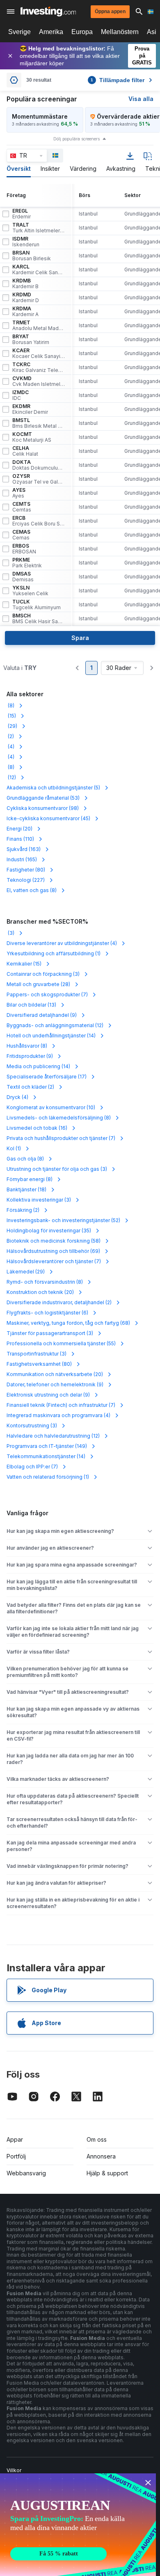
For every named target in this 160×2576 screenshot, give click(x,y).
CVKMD (39, 381)
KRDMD (26, 298)
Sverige (19, 32)
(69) (53, 1251)
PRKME (27, 563)
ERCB (39, 521)
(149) (47, 1446)
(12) (11, 777)
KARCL (39, 270)
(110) (20, 839)
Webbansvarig (26, 2173)
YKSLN (30, 591)
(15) (11, 716)
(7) (47, 994)
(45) (48, 818)
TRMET (39, 326)
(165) (22, 859)
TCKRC (39, 367)
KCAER (39, 353)
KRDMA (25, 312)
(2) (10, 736)
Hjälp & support (107, 2173)
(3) (10, 933)
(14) (51, 1036)
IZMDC (21, 395)
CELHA (25, 451)
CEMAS (21, 535)
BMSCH (39, 619)
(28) (38, 984)
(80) (26, 870)
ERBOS (24, 549)
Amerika (51, 32)
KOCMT (32, 437)
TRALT (39, 228)
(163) (24, 849)
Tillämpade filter (118, 80)
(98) (43, 808)
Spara (80, 638)
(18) (26, 1189)
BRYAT (31, 339)
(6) (47, 1313)
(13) (31, 1005)
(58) (54, 1241)
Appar (15, 2139)
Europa (82, 32)
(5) (53, 788)
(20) (19, 829)
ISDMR (26, 242)
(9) (42, 1015)
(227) (26, 880)
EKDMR (30, 409)
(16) (37, 1128)
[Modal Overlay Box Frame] (78, 2525)
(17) (47, 1077)
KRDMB (25, 284)
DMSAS (23, 577)
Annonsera (101, 2156)
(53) (43, 798)
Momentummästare (40, 116)
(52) (63, 1220)
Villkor (14, 2470)
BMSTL (39, 423)
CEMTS (22, 507)
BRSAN (32, 256)
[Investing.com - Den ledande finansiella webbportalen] (48, 11)
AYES (19, 493)
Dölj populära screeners (77, 139)
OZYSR (39, 479)
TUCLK (37, 605)
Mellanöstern (120, 32)
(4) (10, 747)
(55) (61, 1343)
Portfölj (16, 2156)
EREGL (22, 214)
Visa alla (141, 99)
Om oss (97, 2139)
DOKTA (39, 465)
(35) (49, 1231)
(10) (51, 1107)
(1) (54, 953)
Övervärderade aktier (128, 116)
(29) (12, 726)
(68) (68, 1323)
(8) (10, 705)
